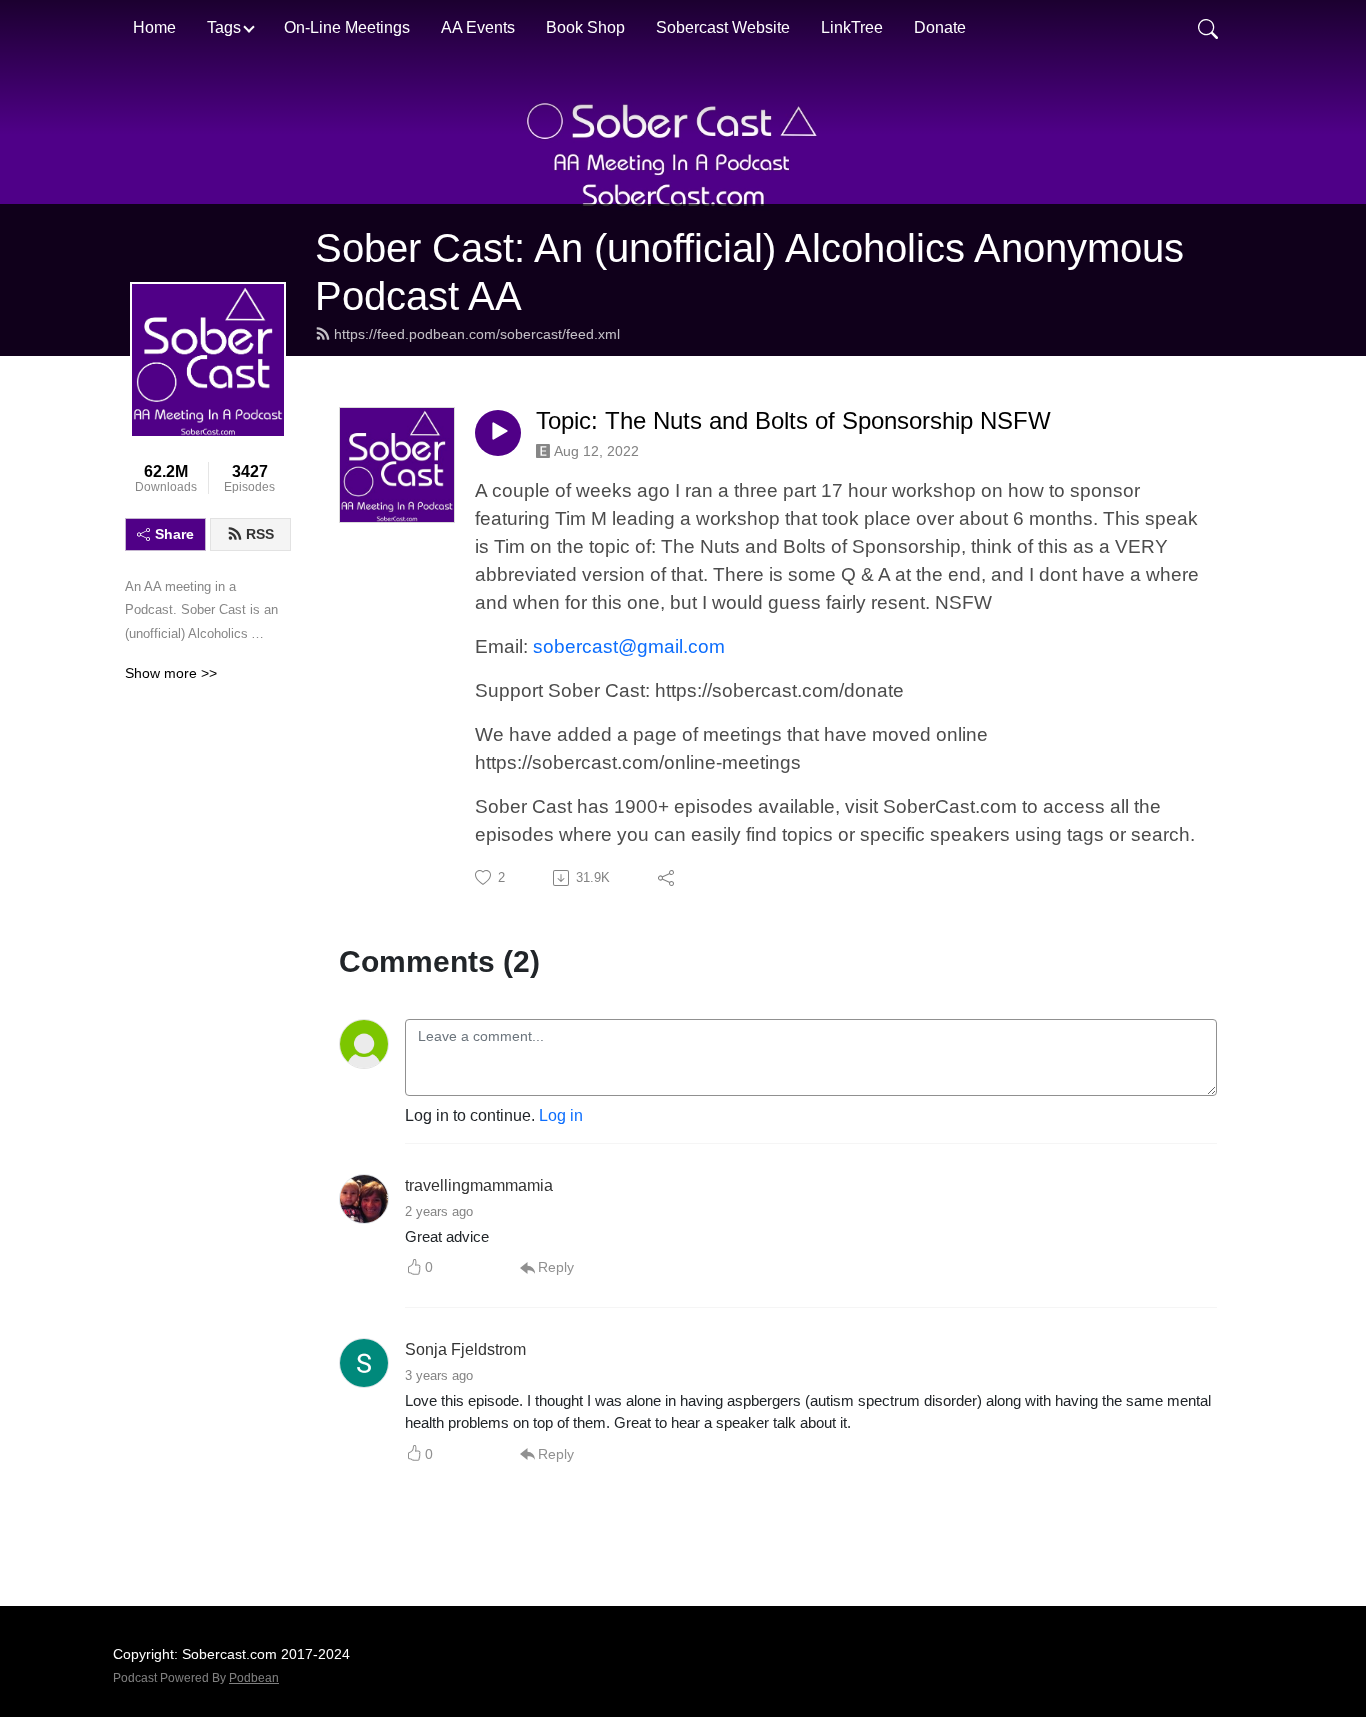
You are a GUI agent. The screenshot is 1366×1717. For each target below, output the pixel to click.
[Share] (667, 878)
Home (154, 27)
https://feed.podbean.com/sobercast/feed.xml (477, 334)
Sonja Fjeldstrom (465, 1349)
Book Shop (585, 27)
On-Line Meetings (347, 27)
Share (174, 534)
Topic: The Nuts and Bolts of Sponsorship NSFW (793, 420)
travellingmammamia (479, 1185)
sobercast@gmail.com (629, 646)
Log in (561, 1115)
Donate (940, 27)
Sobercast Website (723, 27)
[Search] (1208, 28)
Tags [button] (224, 27)
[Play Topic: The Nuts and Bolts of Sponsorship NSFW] (498, 433)
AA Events (478, 27)
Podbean (254, 1678)
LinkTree (852, 27)
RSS (260, 534)
